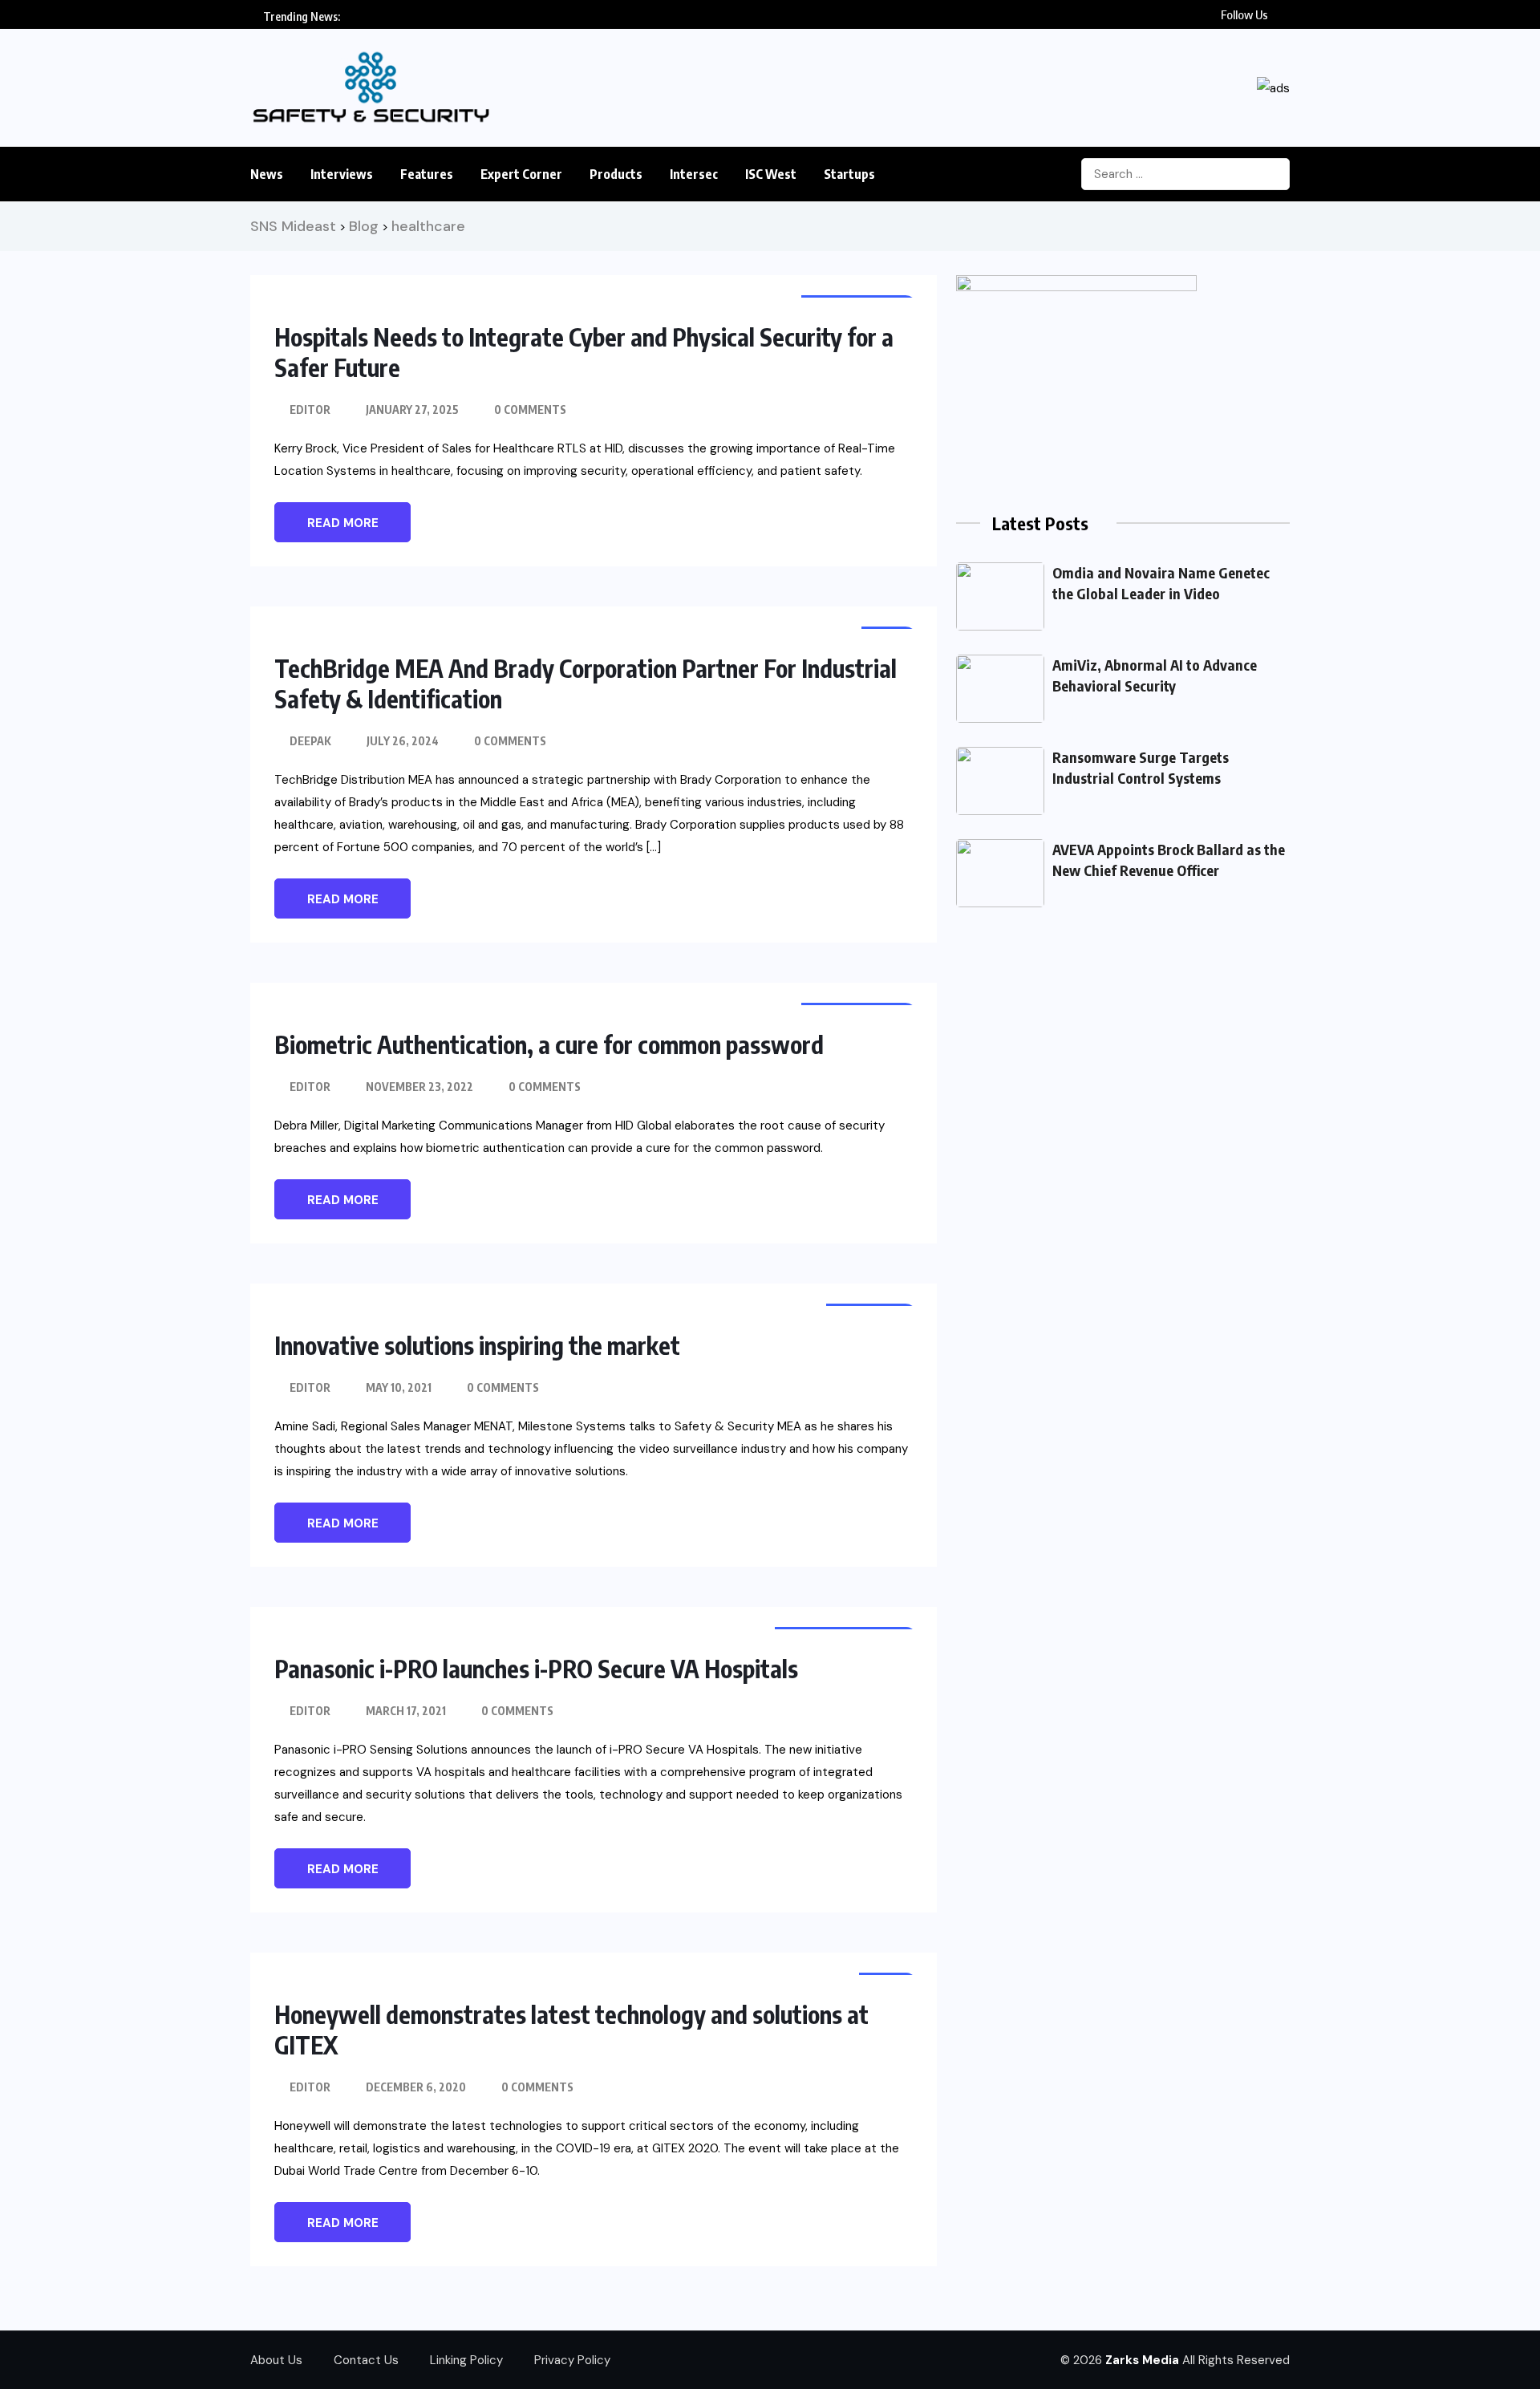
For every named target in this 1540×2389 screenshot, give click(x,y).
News (267, 174)
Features (427, 174)
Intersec (694, 174)
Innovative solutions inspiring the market (477, 1345)
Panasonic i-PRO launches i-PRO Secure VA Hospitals (536, 1669)
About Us (276, 2360)
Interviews (342, 174)
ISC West (771, 174)
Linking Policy (466, 2360)
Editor (310, 410)
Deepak (310, 741)
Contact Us (366, 2360)
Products (616, 174)
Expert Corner (521, 174)
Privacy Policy (572, 2360)
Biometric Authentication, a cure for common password (549, 1044)
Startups (849, 174)
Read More (343, 523)
